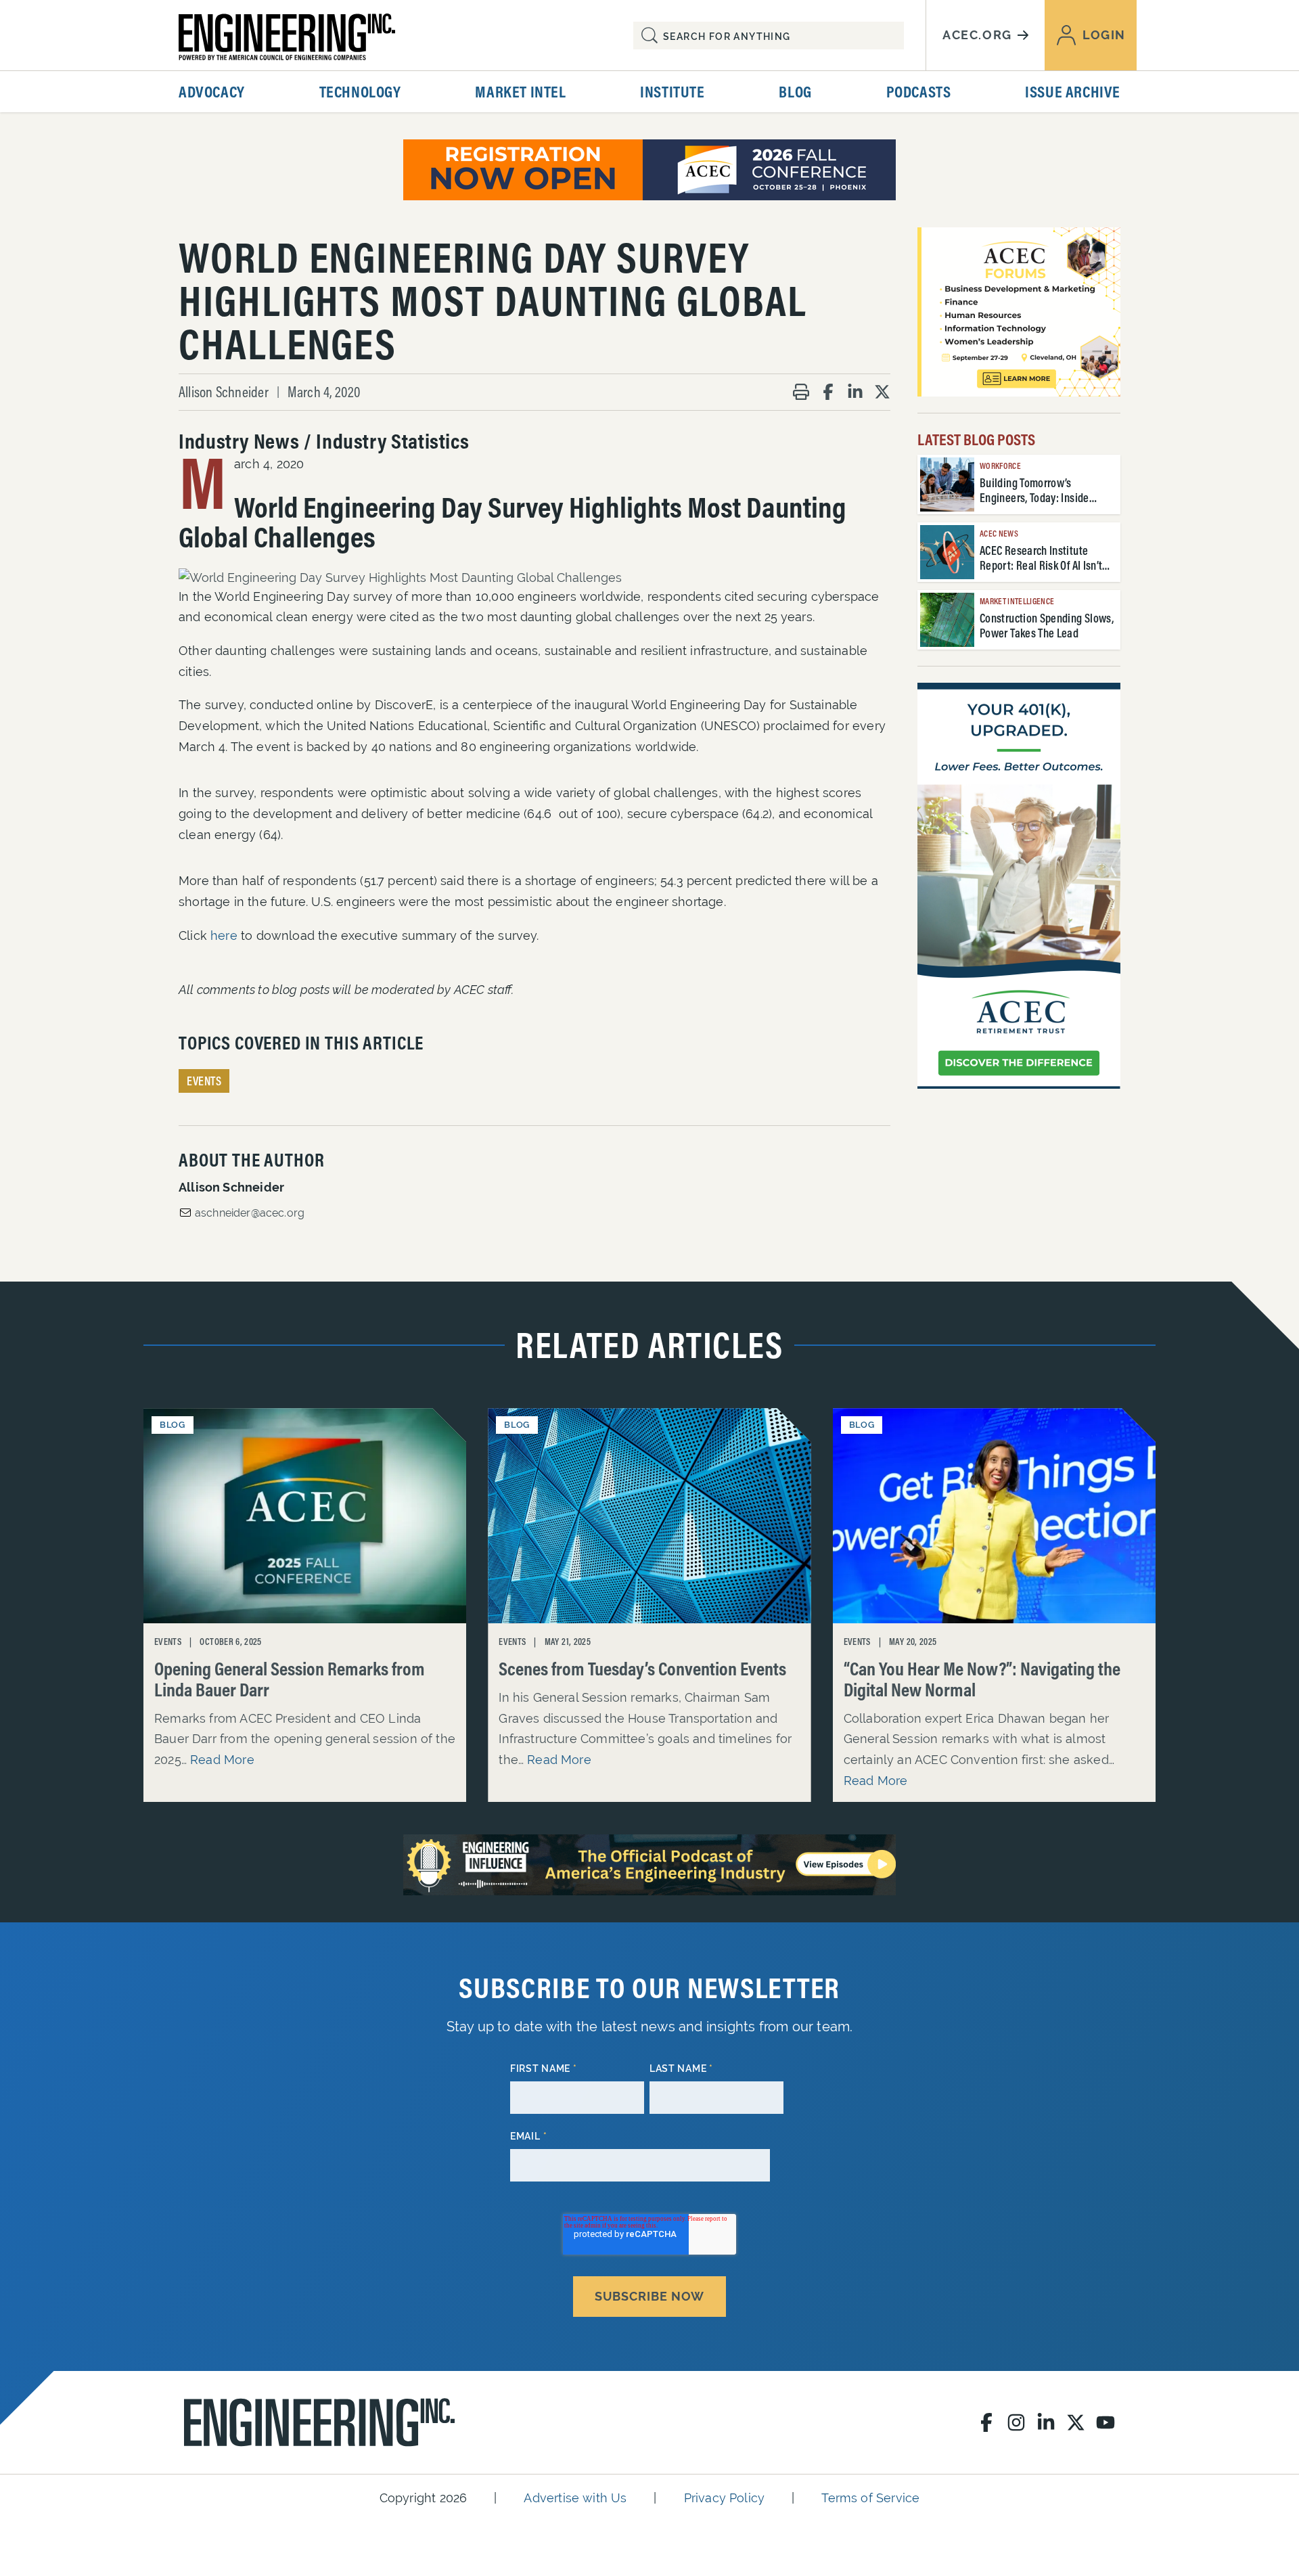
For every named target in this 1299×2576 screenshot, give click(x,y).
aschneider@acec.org (250, 1213)
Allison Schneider (224, 392)
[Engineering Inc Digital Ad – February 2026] (1019, 886)
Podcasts (919, 91)
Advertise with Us (575, 2498)
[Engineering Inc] (319, 2422)
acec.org (977, 35)
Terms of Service (870, 2498)
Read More (222, 1760)
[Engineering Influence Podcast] (649, 1865)
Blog (795, 91)
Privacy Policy (725, 2498)
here (224, 935)
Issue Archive (1073, 91)
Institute (672, 91)
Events (204, 1081)
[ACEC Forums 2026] (1019, 312)
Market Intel (520, 91)
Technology (360, 91)
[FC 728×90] (649, 170)
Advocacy (212, 91)
